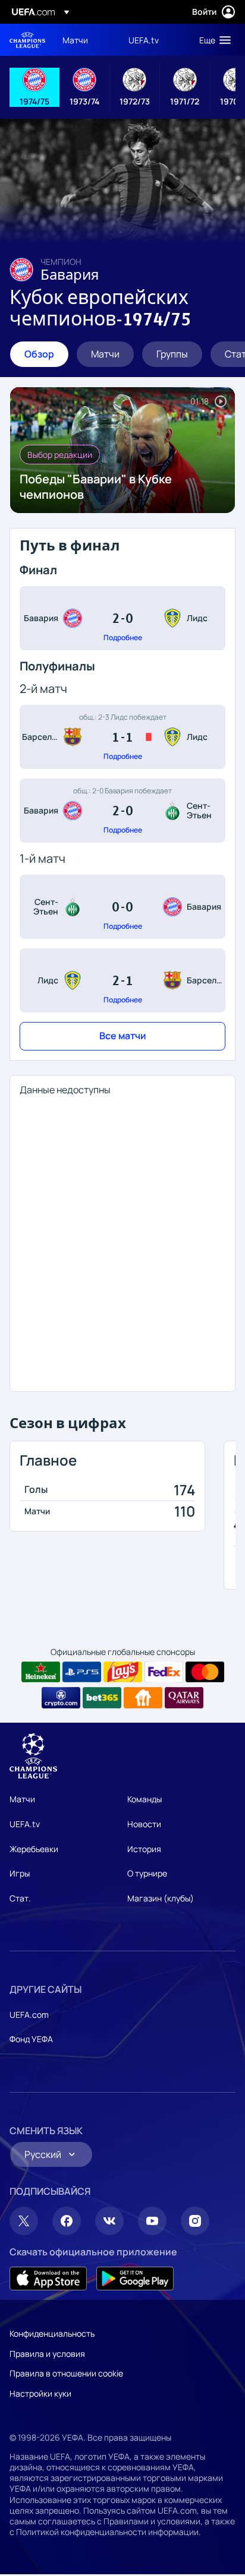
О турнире (147, 1873)
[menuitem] (85, 40)
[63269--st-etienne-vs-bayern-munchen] (122, 907)
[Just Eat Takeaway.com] (143, 1698)
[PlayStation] (82, 1672)
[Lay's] (123, 1672)
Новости (144, 1824)
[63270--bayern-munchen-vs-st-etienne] (122, 811)
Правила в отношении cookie (66, 2373)
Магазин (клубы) (161, 1898)
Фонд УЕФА (31, 2039)
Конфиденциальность (52, 2333)
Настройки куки (40, 2393)
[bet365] (102, 1698)
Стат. (20, 1898)
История (144, 1849)
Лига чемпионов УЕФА (27, 40)
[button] (212, 40)
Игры (20, 1873)
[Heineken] (41, 1672)
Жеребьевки (34, 1849)
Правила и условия (47, 2354)
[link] (75, 40)
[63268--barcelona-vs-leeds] (122, 737)
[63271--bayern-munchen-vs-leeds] (122, 618)
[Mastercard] (205, 1672)
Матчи (22, 1799)
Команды (145, 1799)
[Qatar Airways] (184, 1698)
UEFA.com (29, 2015)
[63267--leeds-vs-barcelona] (122, 980)
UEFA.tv (25, 1824)
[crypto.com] (61, 1698)
